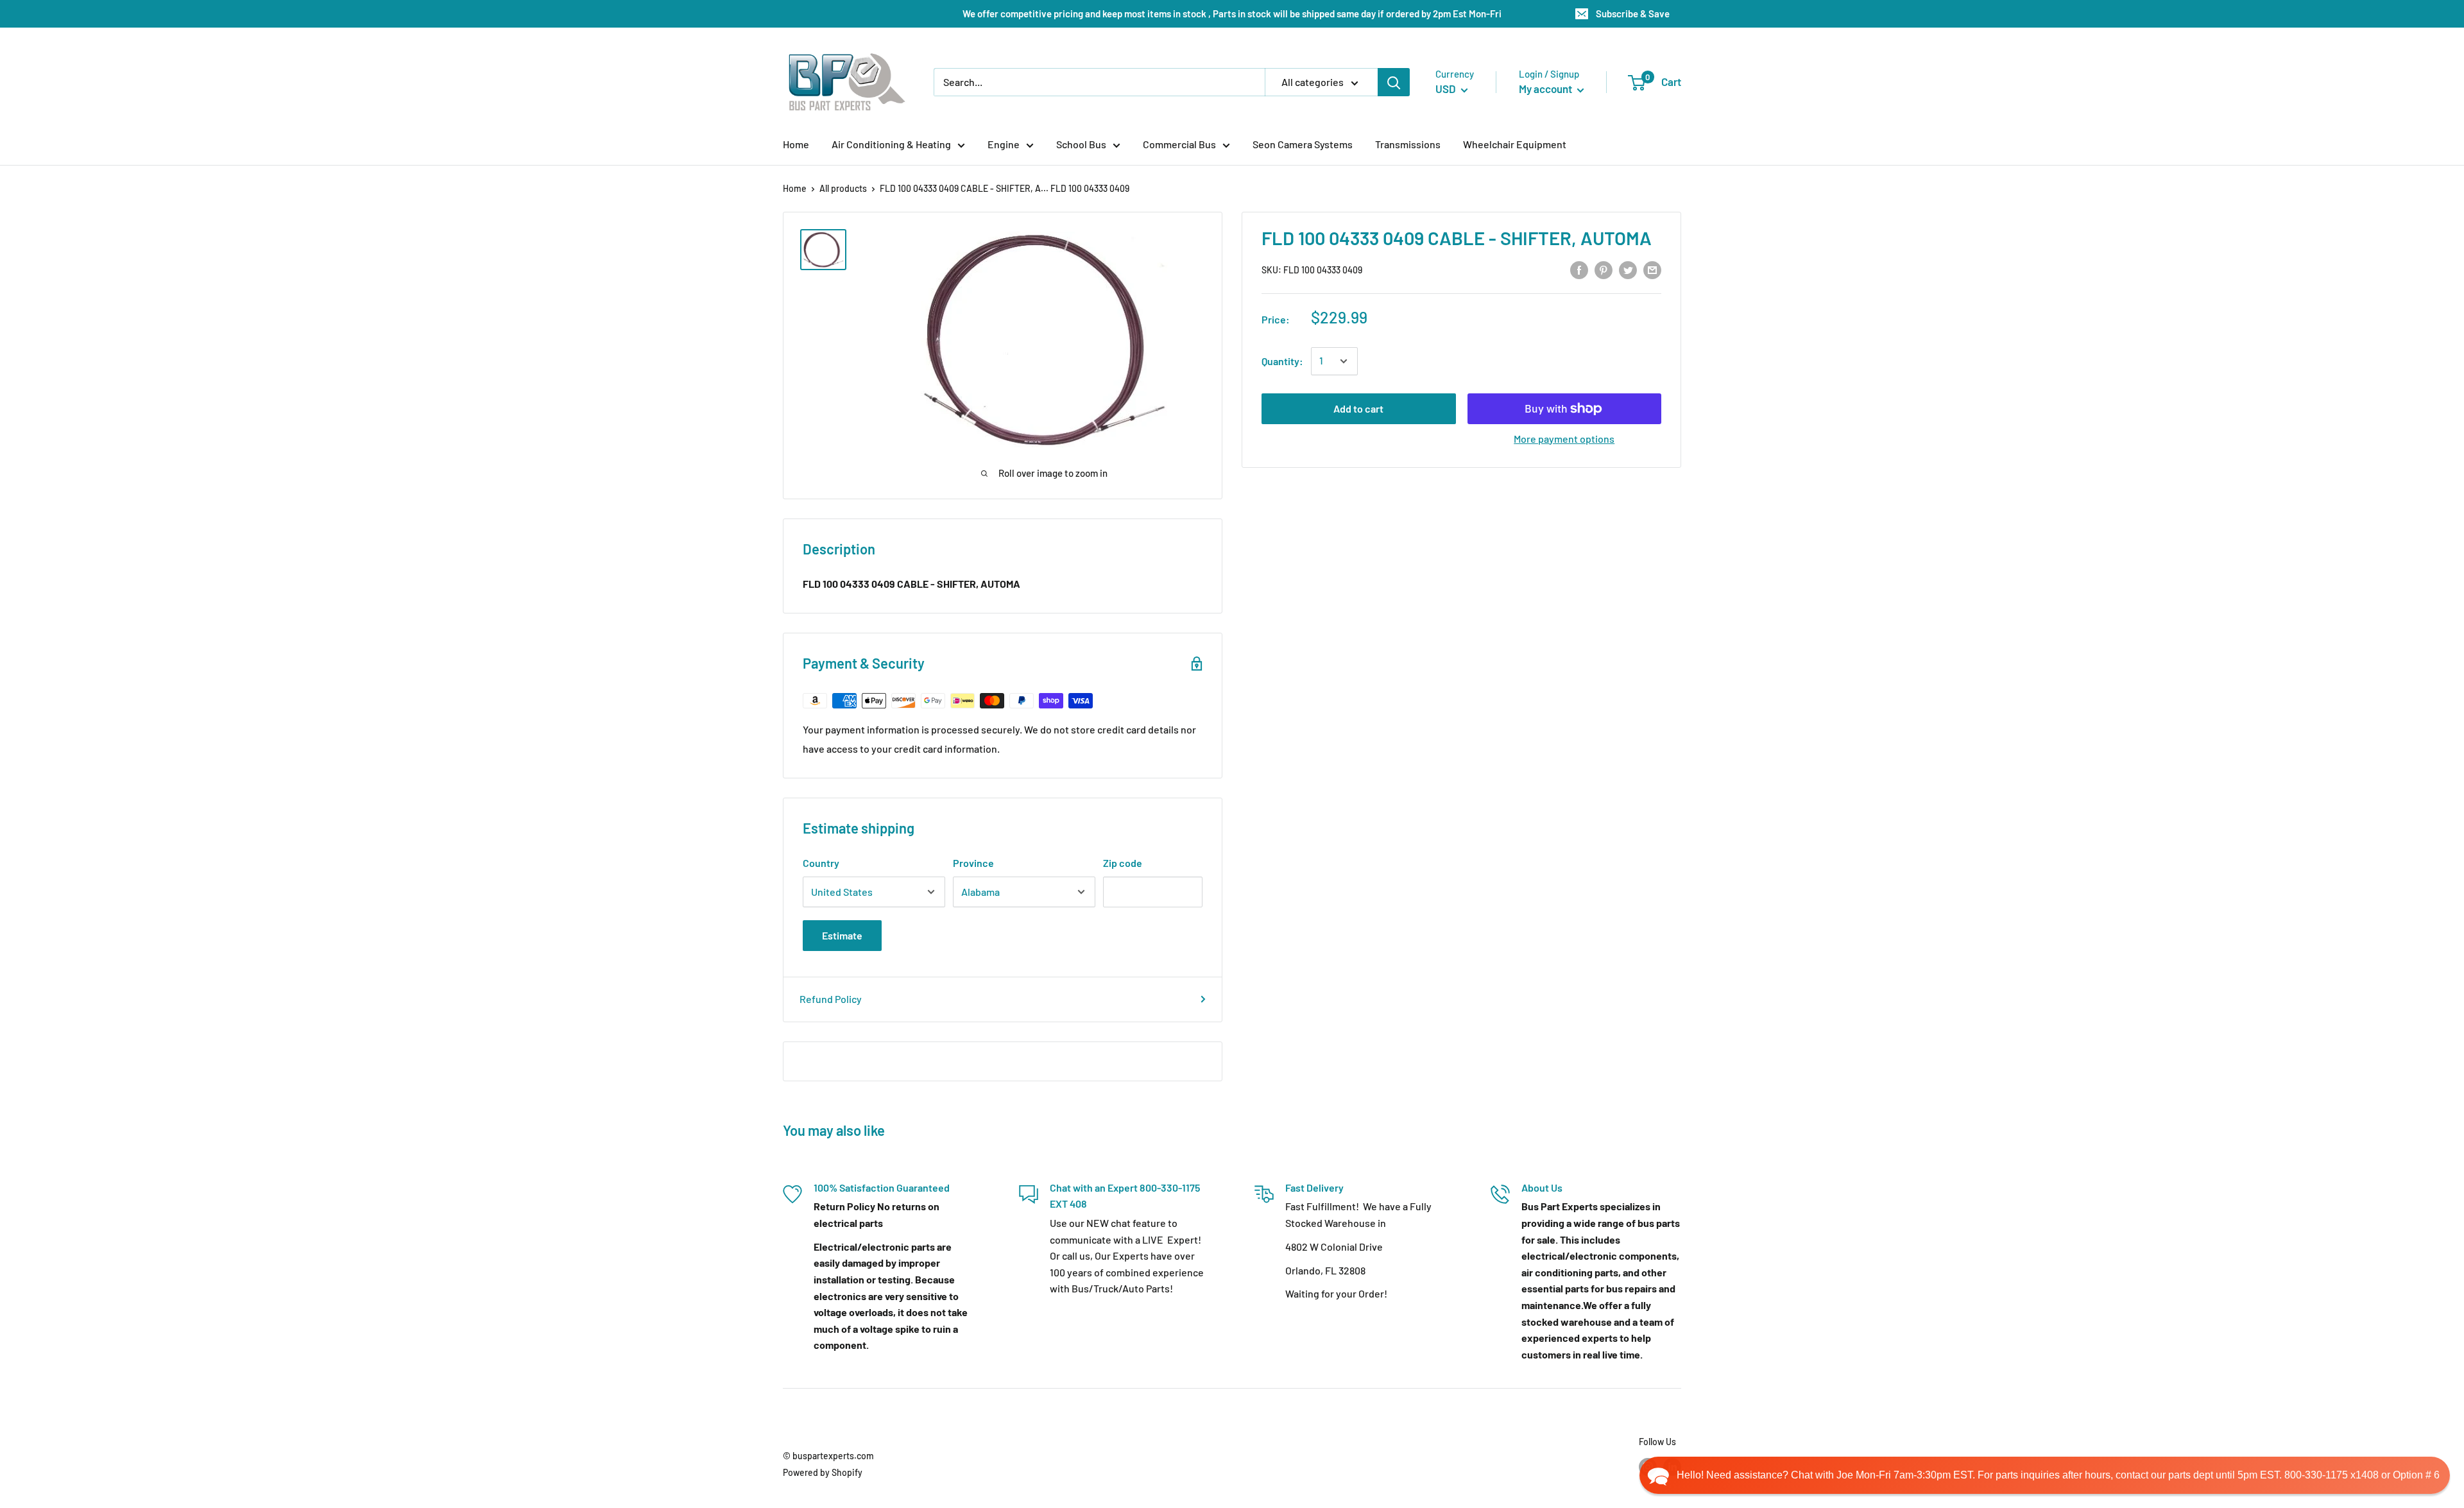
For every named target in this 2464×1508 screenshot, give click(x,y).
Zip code (1123, 863)
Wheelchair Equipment (1515, 144)
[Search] (1394, 82)
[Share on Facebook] (1579, 269)
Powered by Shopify (823, 1472)
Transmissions (1408, 144)
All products (843, 188)
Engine (1004, 144)
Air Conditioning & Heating (891, 144)
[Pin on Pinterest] (1604, 269)
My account (1546, 89)
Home (796, 144)
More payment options (1564, 439)
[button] (2045, 1475)
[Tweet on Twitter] (1628, 269)
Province (973, 863)
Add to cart (1358, 408)
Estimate (842, 935)
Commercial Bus (1179, 144)
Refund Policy (831, 999)
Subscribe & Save (1633, 13)
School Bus (1081, 144)
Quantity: (1282, 361)
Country (821, 863)
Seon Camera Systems (1303, 144)
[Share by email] (1652, 269)
